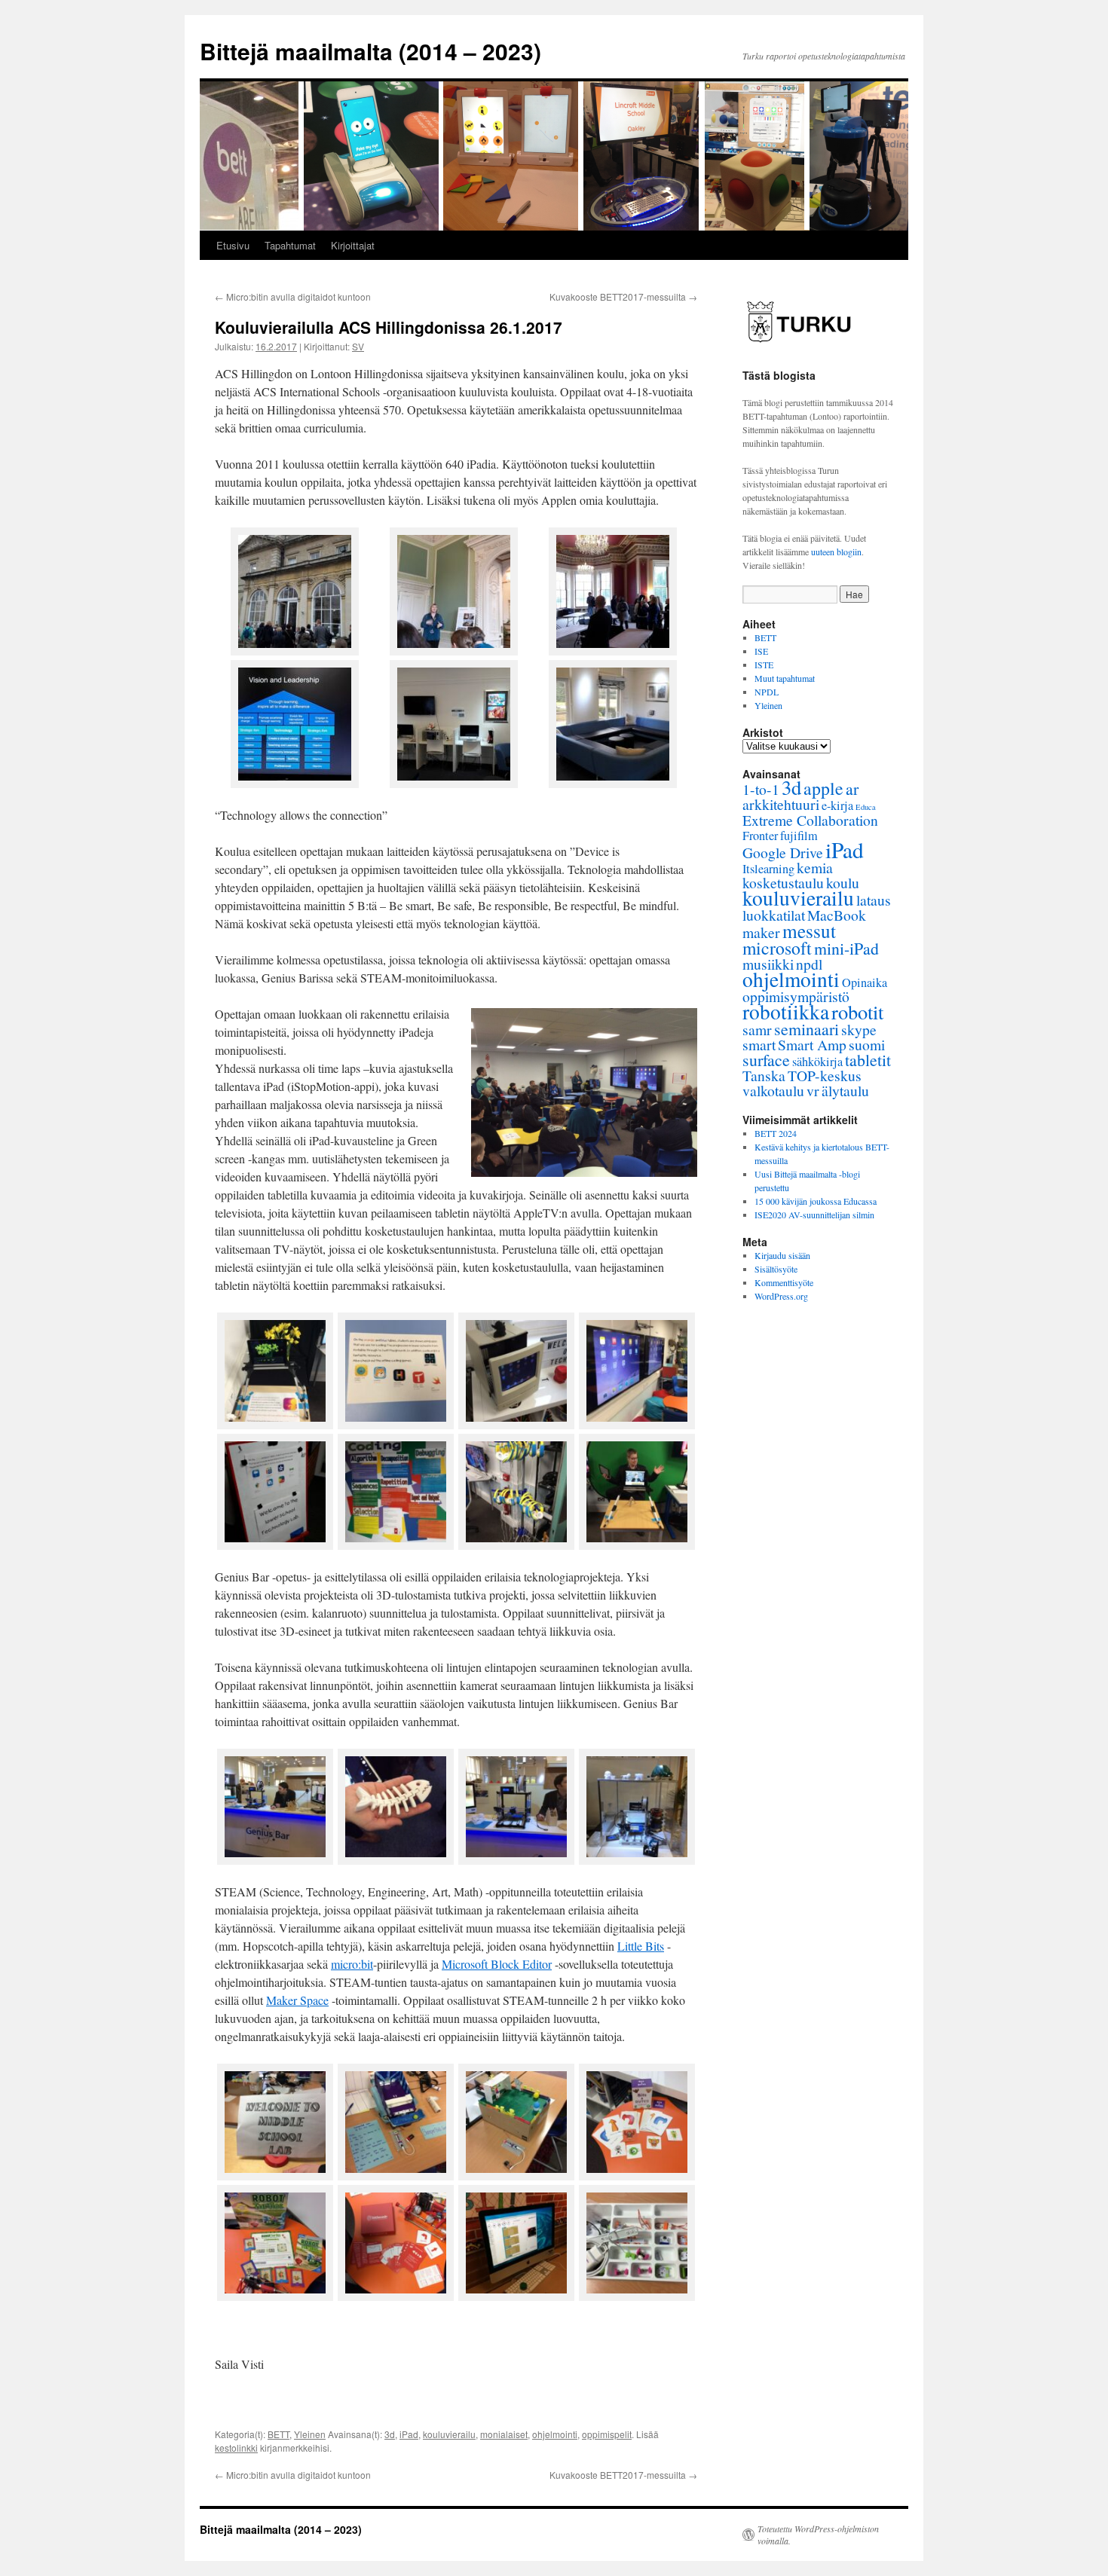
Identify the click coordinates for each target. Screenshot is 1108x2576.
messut (809, 930)
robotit (857, 1011)
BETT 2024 (776, 1133)
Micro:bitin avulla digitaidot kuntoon (293, 296)
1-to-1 (761, 789)
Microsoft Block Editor (497, 1964)
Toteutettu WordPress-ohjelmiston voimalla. (818, 2535)
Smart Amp (812, 1045)
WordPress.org (781, 1296)
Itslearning (768, 869)
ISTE (764, 665)
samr (757, 1030)
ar (852, 788)
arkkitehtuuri (781, 804)
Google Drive (783, 853)
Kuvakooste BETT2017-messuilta (623, 296)
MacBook (837, 915)
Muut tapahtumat (785, 678)
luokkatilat (774, 915)
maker (761, 932)
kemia (815, 868)
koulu (843, 883)
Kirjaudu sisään (782, 1255)
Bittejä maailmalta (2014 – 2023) (370, 51)
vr (813, 1091)
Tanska (764, 1076)
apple (823, 788)
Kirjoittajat (353, 245)
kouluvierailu (449, 2434)
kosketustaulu (783, 883)
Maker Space (297, 2000)
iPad (409, 2434)
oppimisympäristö (796, 996)
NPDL (767, 692)
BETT (279, 2434)
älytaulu (845, 1091)
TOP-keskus (825, 1076)
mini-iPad (846, 948)
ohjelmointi (555, 2434)
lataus (874, 900)
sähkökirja (817, 1062)
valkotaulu (773, 1091)
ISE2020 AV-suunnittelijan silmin (814, 1215)
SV (358, 346)
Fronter (760, 836)
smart (759, 1045)
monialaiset (504, 2434)
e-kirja (837, 805)
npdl (809, 964)
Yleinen (310, 2434)
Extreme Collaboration (810, 820)
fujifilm (799, 836)
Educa (866, 807)
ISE (761, 651)
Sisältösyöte (776, 1269)
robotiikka (786, 1011)
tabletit (868, 1060)
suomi (867, 1045)
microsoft (777, 948)
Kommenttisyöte (784, 1282)
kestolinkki (236, 2448)
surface (766, 1060)
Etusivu (233, 245)
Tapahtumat (290, 245)
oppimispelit (607, 2434)
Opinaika (865, 982)
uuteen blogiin (836, 552)
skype (859, 1030)
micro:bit (352, 1964)
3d (390, 2434)
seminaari (807, 1029)
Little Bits (641, 1946)
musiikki (768, 964)
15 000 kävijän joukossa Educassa (816, 1201)
